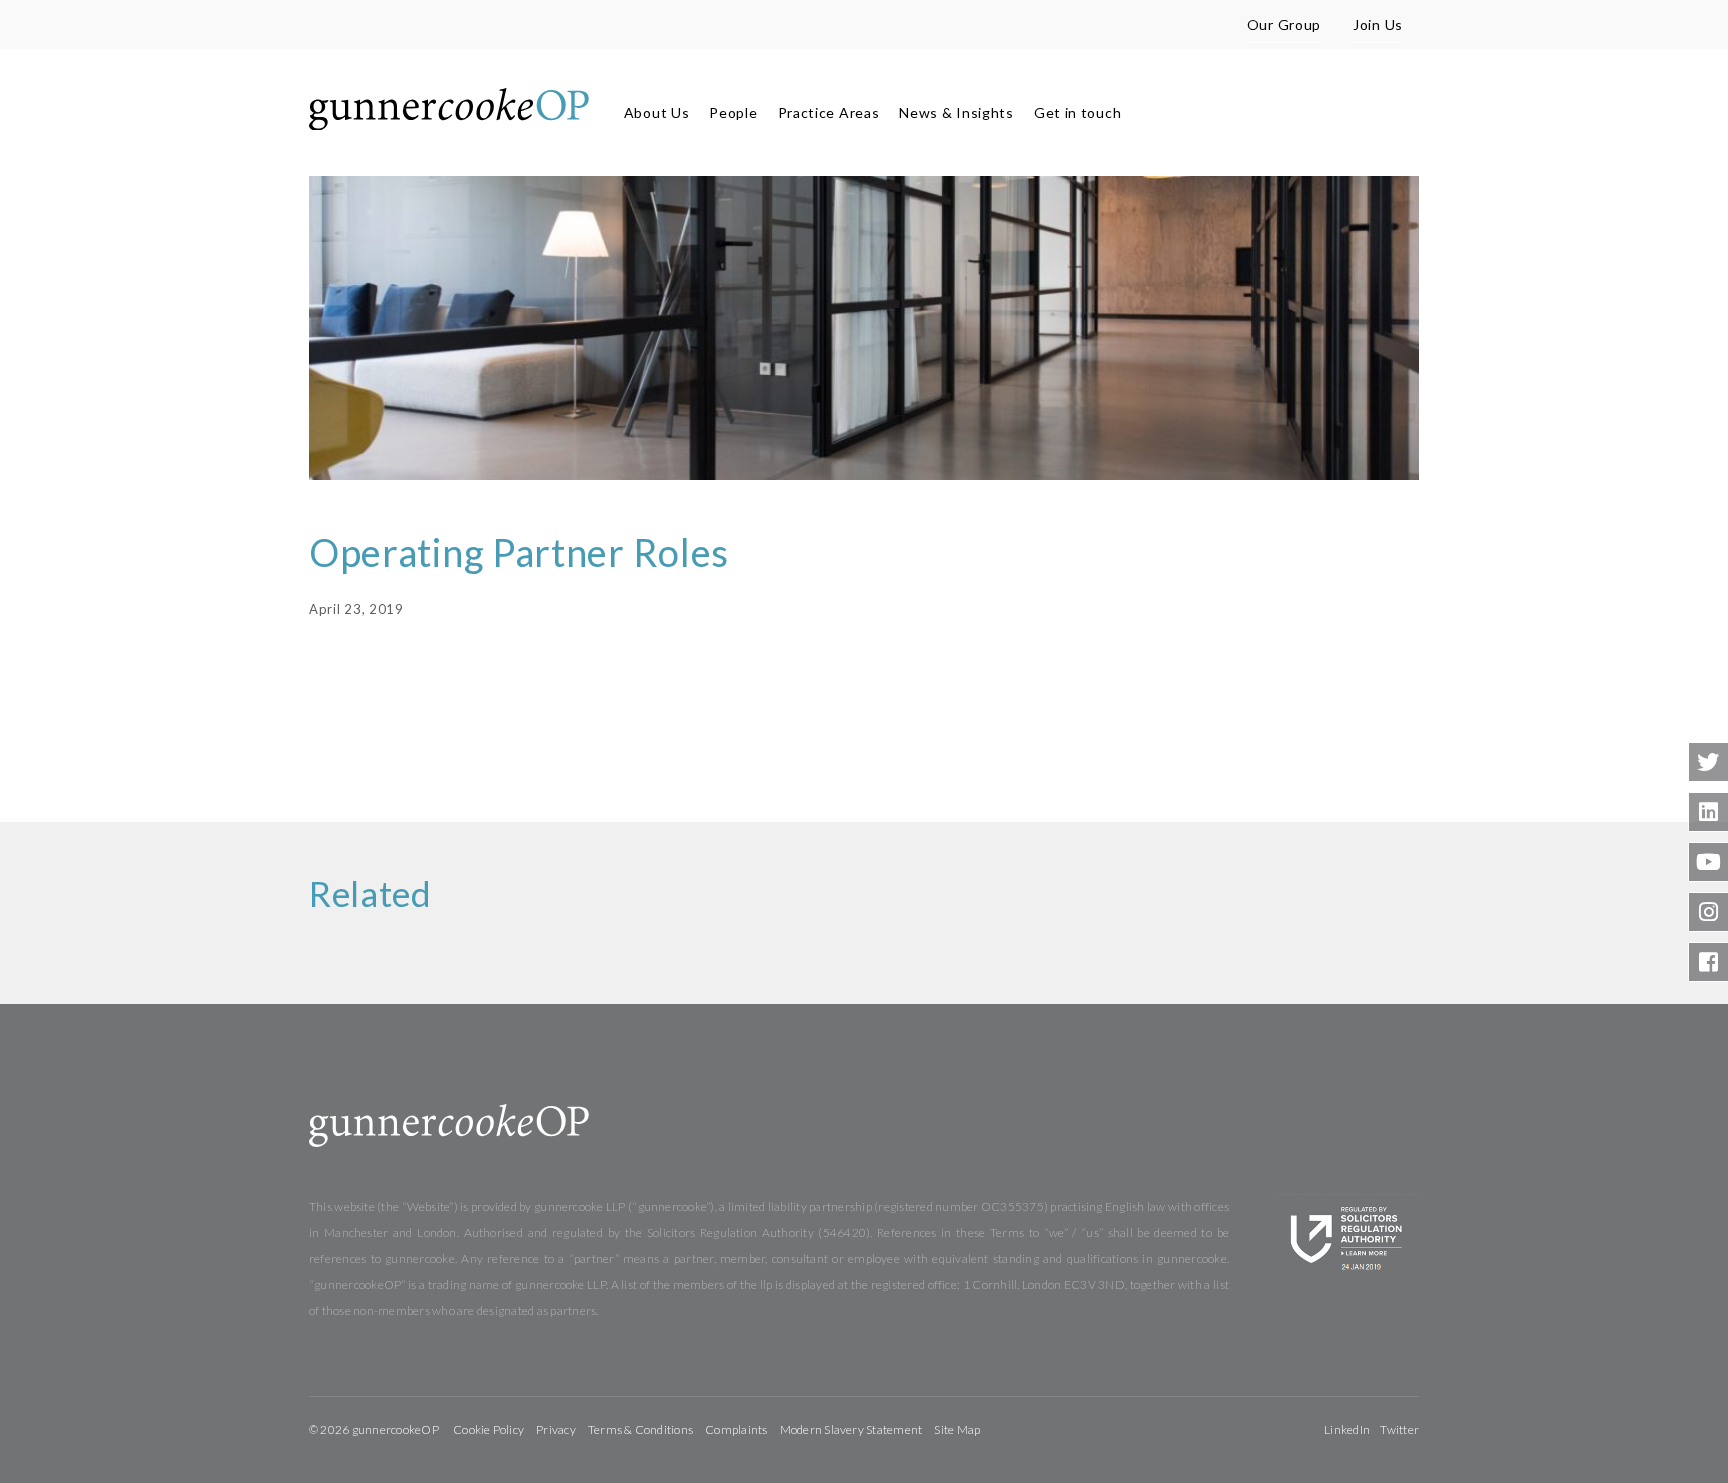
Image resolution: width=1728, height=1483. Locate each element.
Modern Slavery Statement (851, 1429)
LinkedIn (1347, 1429)
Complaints (736, 1429)
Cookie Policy (488, 1429)
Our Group (1284, 24)
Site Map (957, 1429)
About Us (657, 112)
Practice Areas (829, 112)
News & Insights (956, 112)
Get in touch (1077, 112)
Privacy (556, 1429)
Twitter (1399, 1429)
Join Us (1378, 24)
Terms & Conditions (640, 1429)
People (733, 112)
